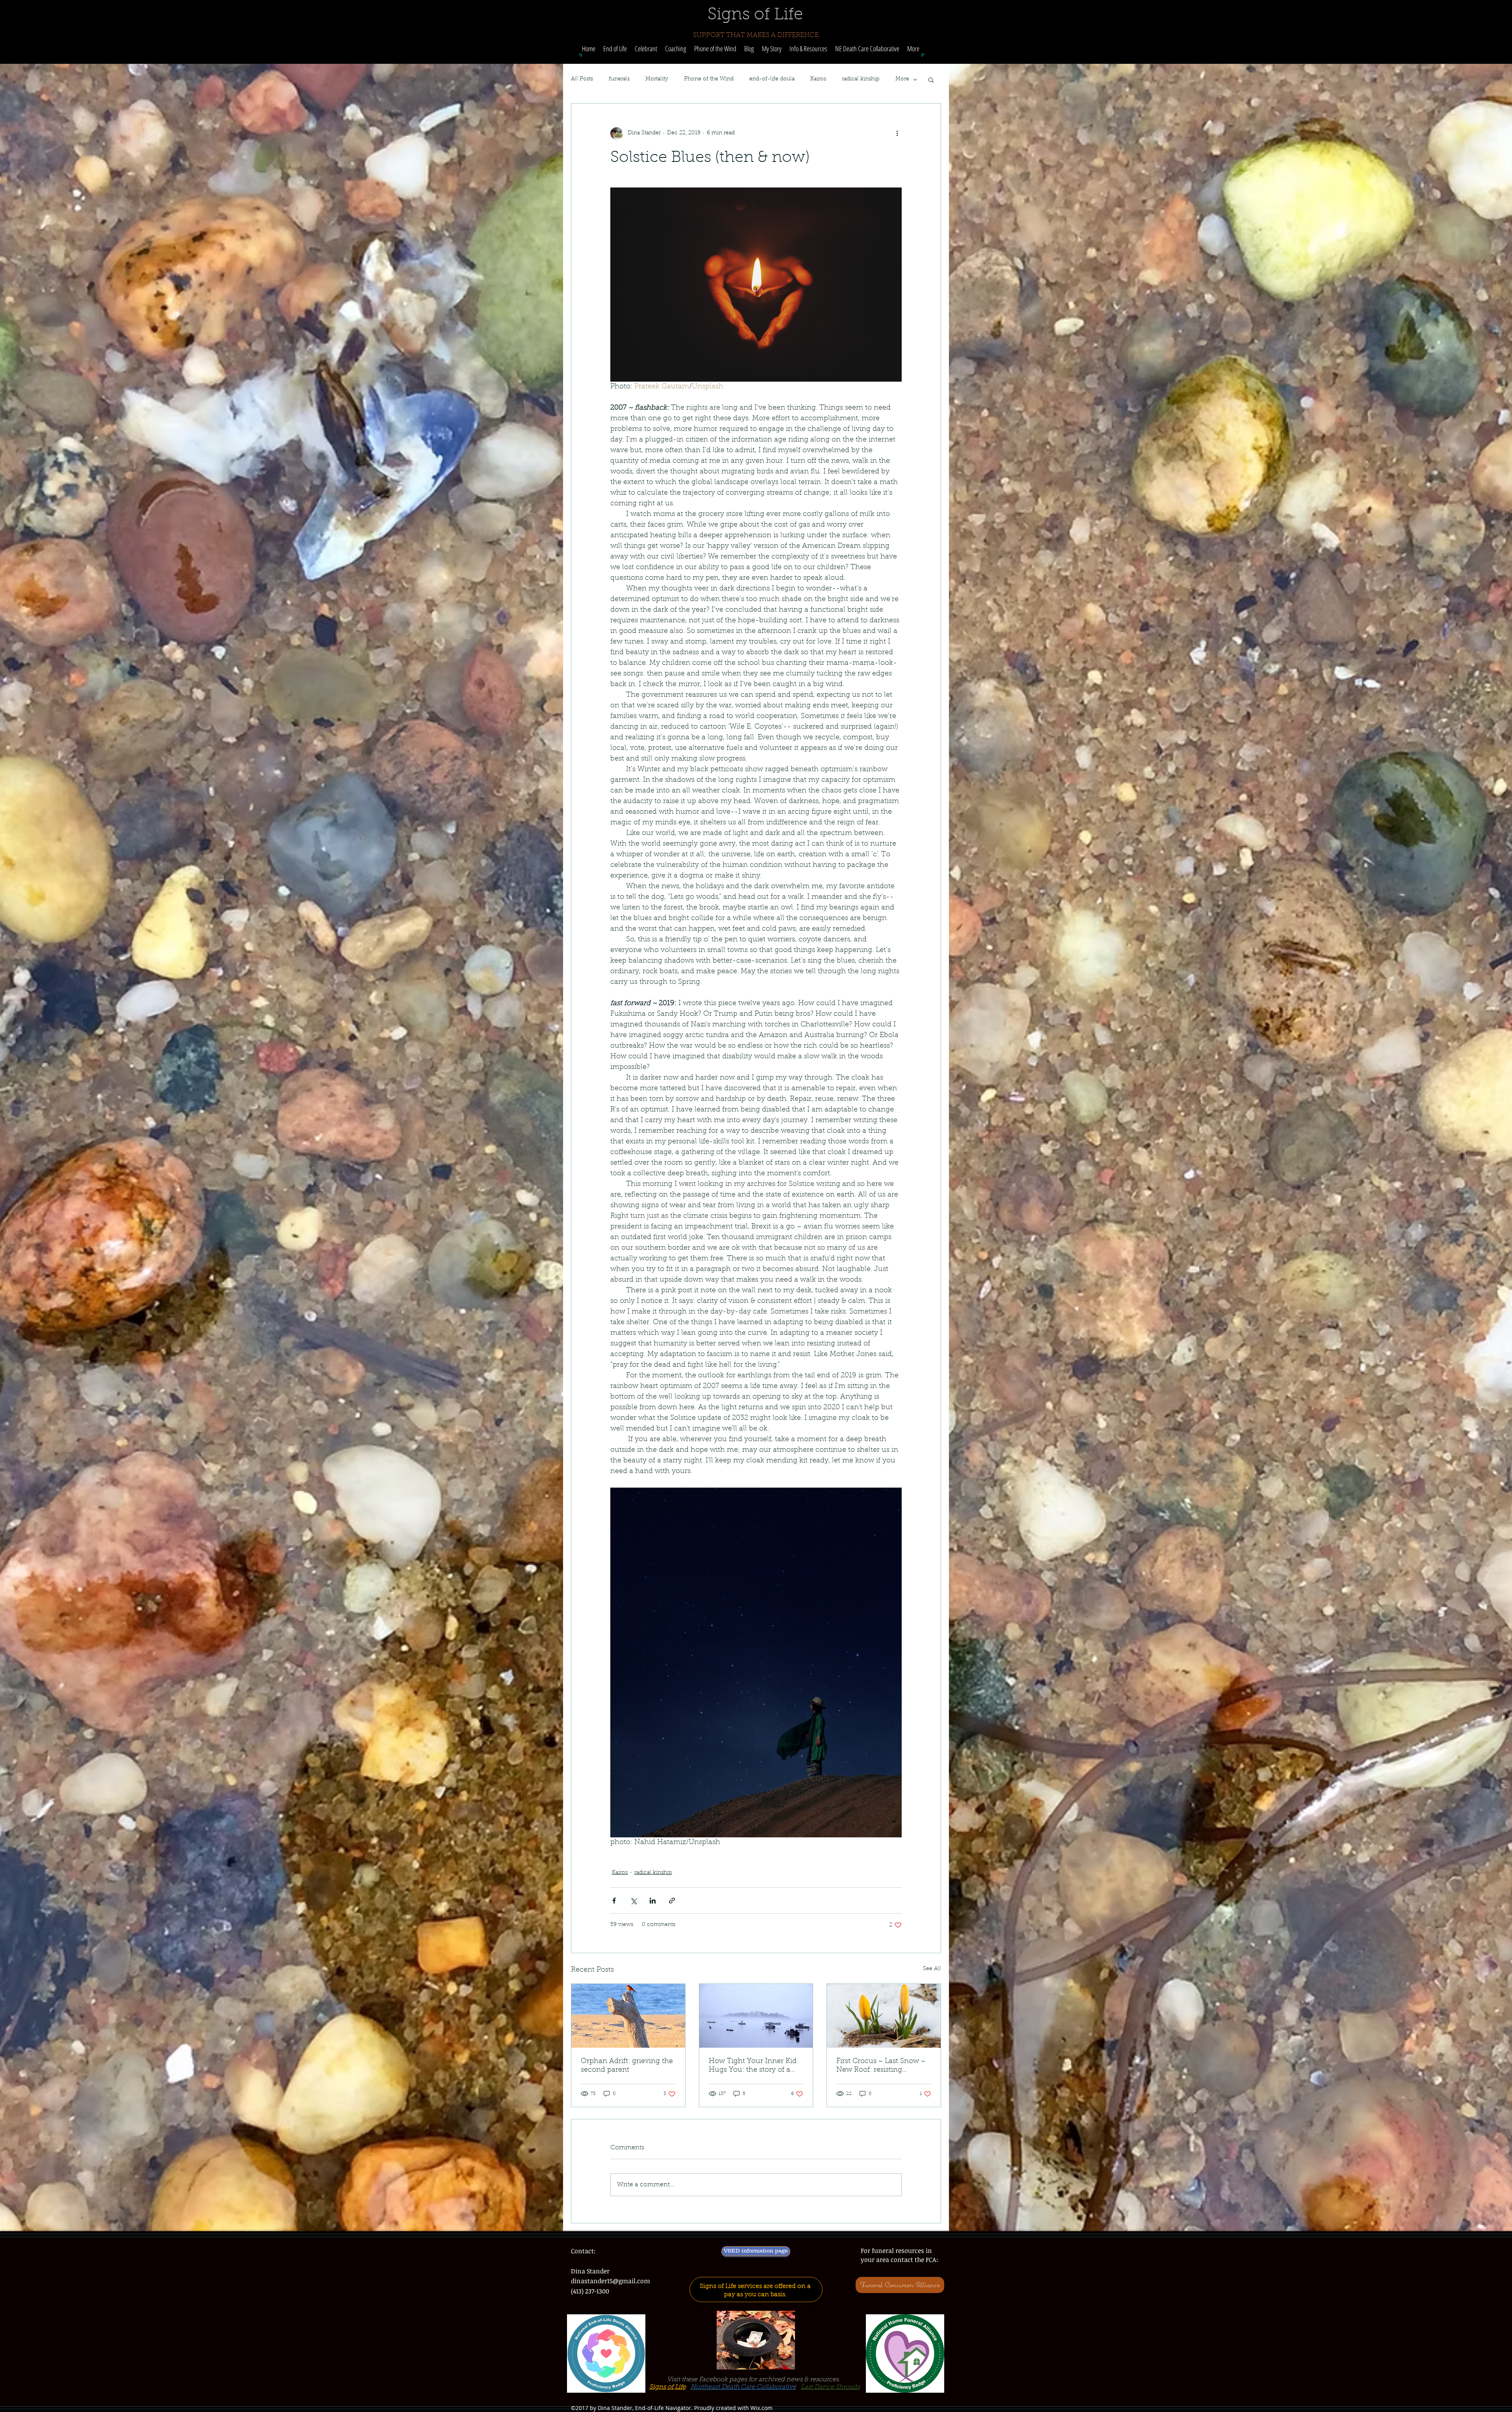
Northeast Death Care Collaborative (743, 2387)
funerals (619, 79)
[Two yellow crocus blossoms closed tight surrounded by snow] (884, 2016)
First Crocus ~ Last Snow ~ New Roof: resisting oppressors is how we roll (881, 2066)
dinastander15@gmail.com (611, 2281)
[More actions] (897, 134)
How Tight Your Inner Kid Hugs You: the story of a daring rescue (753, 2066)
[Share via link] (672, 1901)
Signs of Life (668, 2387)
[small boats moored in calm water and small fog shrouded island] (756, 2016)
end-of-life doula (772, 79)
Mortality (657, 79)
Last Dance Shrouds (830, 2387)
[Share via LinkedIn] (653, 1901)
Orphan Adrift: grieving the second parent (627, 2066)
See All (932, 1969)
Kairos (818, 79)
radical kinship (861, 79)
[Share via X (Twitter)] (633, 1901)
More (902, 79)
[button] (676, 49)
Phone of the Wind (709, 79)
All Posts (582, 79)
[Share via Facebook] (614, 1901)
